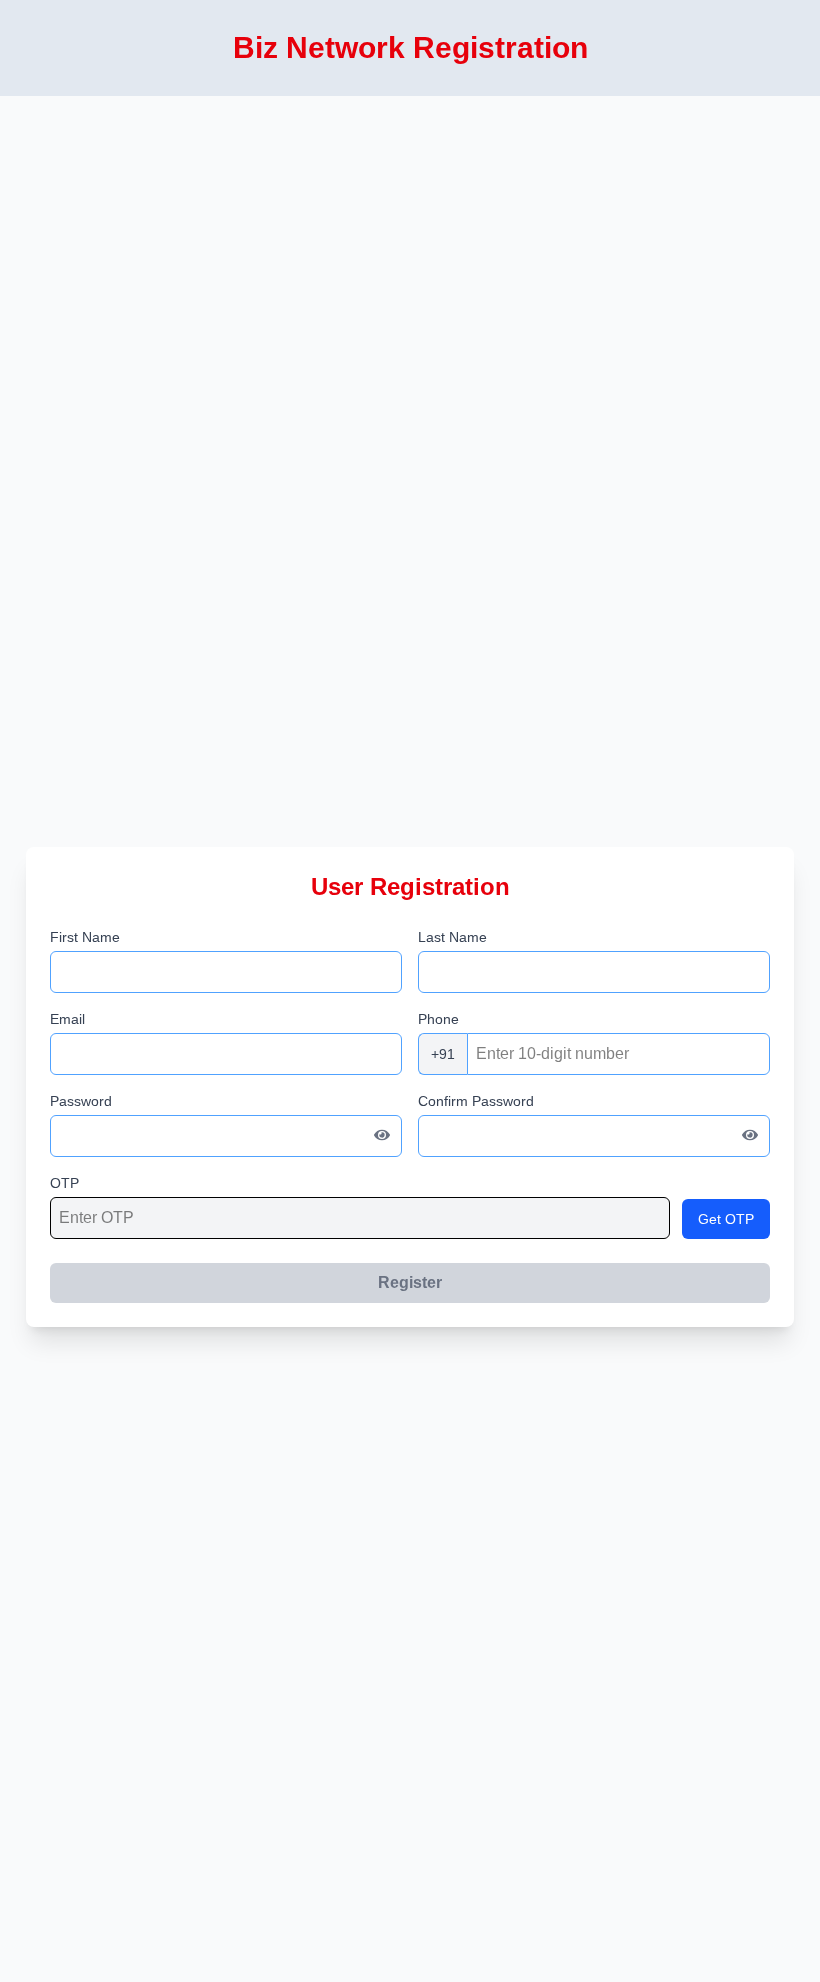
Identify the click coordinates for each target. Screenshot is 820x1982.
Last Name (452, 937)
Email (67, 1019)
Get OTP (726, 1219)
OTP (64, 1183)
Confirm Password (476, 1101)
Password (81, 1101)
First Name (85, 937)
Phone (438, 1019)
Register (410, 1282)
